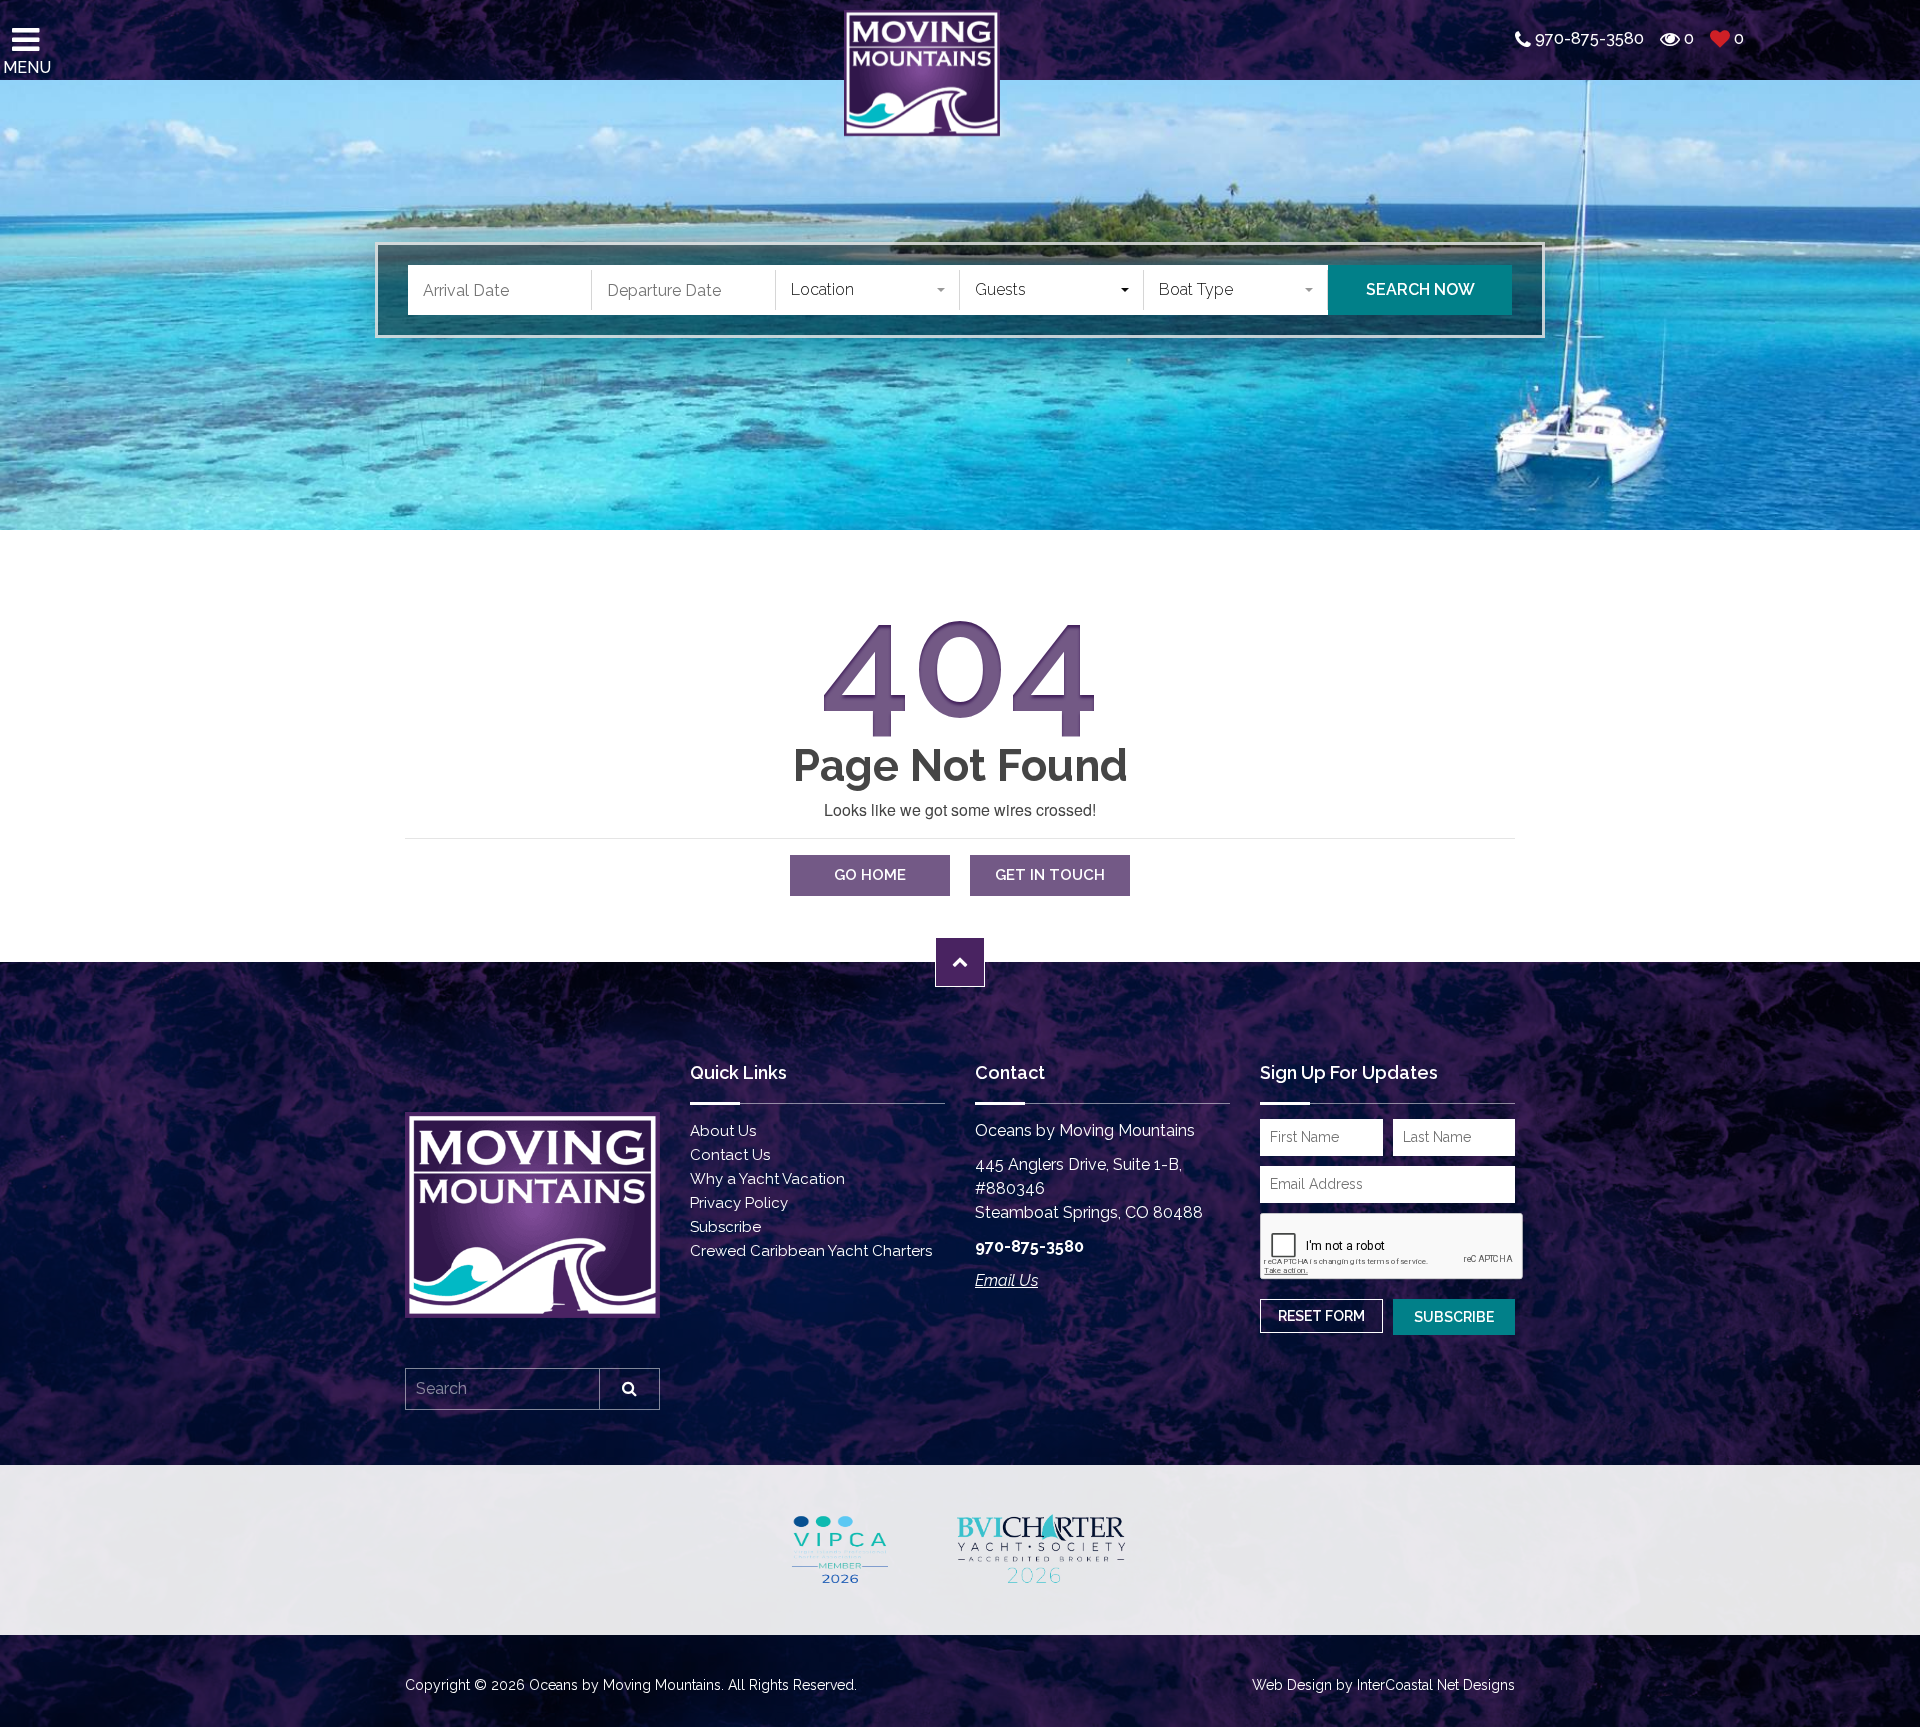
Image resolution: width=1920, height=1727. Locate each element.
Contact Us (730, 1155)
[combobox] (868, 290)
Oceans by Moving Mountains (922, 72)
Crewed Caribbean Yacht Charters (811, 1251)
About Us (723, 1131)
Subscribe (725, 1227)
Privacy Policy (739, 1203)
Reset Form (1321, 1316)
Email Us (1006, 1280)
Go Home (870, 875)
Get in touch (1050, 875)
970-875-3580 (1029, 1246)
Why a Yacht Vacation (767, 1179)
